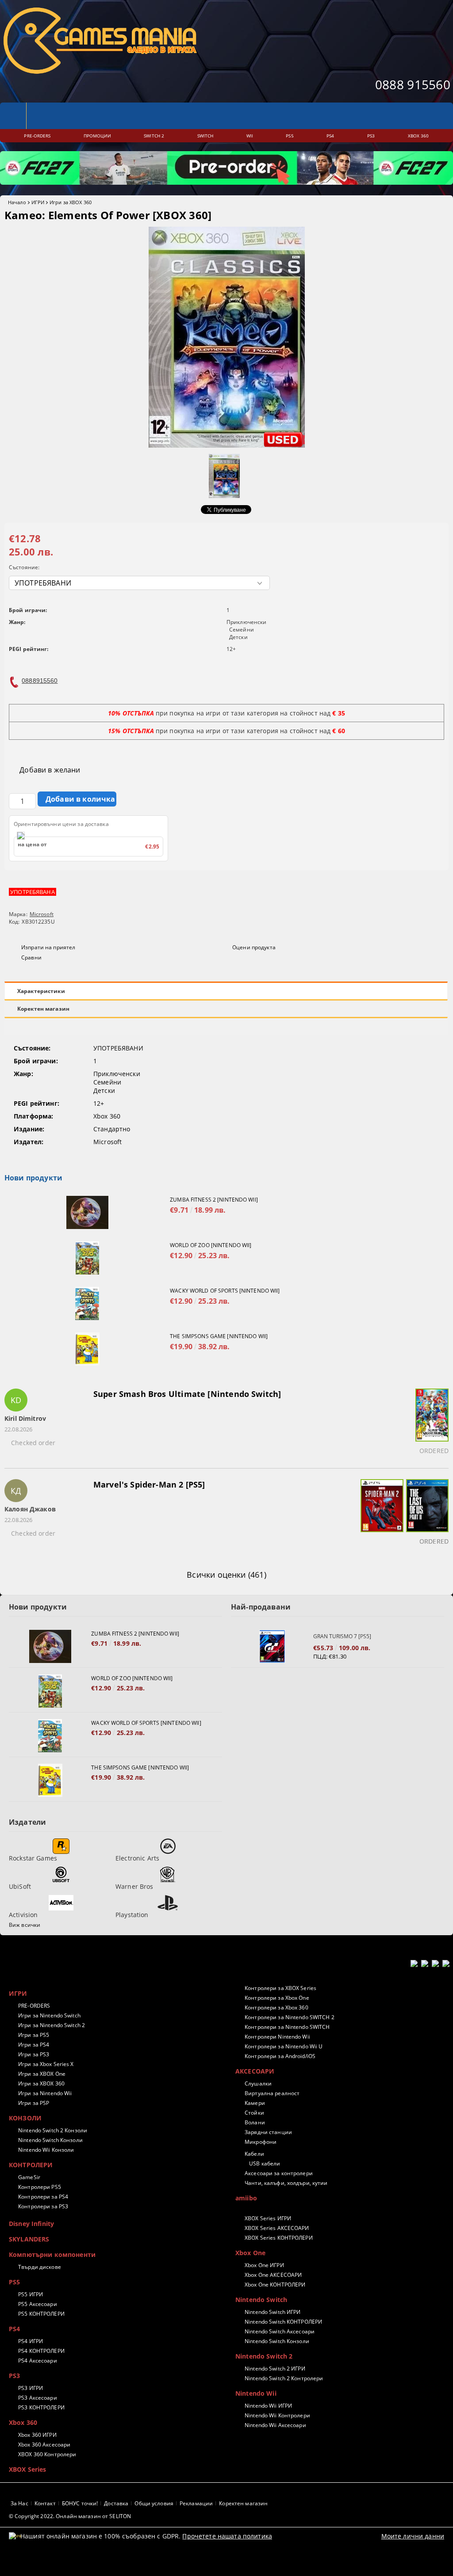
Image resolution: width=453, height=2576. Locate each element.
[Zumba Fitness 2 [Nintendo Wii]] (87, 1212)
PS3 (14, 2376)
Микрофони (261, 2142)
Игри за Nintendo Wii (45, 2093)
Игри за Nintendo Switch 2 (52, 2025)
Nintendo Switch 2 (264, 2356)
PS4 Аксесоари (38, 2361)
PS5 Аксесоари (38, 2304)
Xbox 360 (23, 2422)
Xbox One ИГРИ (264, 2265)
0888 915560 (413, 84)
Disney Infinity (31, 2224)
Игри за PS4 (34, 2045)
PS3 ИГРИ (31, 2388)
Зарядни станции (268, 2132)
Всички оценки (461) (226, 1575)
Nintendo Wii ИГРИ (268, 2406)
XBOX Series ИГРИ (268, 2218)
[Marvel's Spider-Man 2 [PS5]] (381, 1514)
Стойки (254, 2113)
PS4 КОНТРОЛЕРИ (41, 2351)
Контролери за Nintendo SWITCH (287, 2027)
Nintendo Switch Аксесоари (280, 2331)
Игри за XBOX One (42, 2074)
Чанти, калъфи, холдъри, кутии (286, 2183)
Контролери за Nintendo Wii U (284, 2046)
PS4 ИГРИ (31, 2341)
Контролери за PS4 (43, 2197)
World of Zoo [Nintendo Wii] (211, 1245)
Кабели (254, 2154)
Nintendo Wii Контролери (277, 2415)
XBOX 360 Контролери (47, 2454)
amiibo (246, 2198)
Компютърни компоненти (52, 2254)
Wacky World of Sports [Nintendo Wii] (225, 1291)
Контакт (45, 2503)
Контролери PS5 (40, 2187)
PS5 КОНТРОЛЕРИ (41, 2314)
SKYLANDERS (29, 2239)
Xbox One (250, 2253)
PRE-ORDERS (34, 2006)
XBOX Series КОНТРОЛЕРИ (279, 2238)
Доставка (116, 2503)
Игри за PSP (34, 2103)
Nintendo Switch (261, 2300)
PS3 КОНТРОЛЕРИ (41, 2407)
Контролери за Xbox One (277, 1998)
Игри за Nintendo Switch (49, 2015)
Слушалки (258, 2083)
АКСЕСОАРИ (255, 2071)
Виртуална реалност (272, 2093)
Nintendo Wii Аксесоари (275, 2425)
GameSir (29, 2177)
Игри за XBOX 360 (71, 202)
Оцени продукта (254, 947)
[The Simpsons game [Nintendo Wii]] (87, 1349)
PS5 (14, 2282)
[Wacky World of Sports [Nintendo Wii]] (87, 1303)
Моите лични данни (413, 2536)
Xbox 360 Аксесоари (44, 2445)
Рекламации (196, 2503)
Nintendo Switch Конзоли (50, 2140)
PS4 (14, 2329)
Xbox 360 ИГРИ (37, 2435)
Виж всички (25, 1925)
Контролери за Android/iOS (280, 2056)
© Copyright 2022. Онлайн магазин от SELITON (70, 2516)
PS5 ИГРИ (31, 2294)
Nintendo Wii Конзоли (46, 2150)
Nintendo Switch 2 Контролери (284, 2378)
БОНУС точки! (80, 2503)
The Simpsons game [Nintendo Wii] (219, 1336)
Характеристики (41, 991)
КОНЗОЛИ (25, 2118)
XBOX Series (28, 2469)
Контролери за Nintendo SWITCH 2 (290, 2017)
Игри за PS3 (34, 2054)
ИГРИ (38, 202)
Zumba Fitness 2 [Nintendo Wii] (214, 1200)
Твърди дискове (40, 2267)
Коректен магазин (43, 1009)
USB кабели (265, 2163)
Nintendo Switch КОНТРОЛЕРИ (283, 2322)
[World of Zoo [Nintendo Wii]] (87, 1258)
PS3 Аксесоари (38, 2398)
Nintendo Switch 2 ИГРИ (275, 2369)
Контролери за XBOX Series (280, 1988)
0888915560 (40, 681)
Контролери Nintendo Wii (277, 2037)
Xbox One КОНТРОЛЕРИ (275, 2285)
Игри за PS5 (34, 2035)
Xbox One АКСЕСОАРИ (273, 2275)
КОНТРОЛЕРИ (31, 2165)
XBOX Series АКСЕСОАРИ (277, 2228)
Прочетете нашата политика (227, 2536)
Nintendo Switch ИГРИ (273, 2312)
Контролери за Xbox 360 (276, 2007)
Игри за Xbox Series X (46, 2064)
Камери (255, 2103)
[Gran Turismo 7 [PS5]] (272, 1646)
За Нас (19, 2503)
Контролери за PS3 (43, 2206)
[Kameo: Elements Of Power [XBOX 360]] (227, 445)
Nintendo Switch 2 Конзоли (53, 2130)
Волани (255, 2122)
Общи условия (154, 2503)
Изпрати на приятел (48, 947)
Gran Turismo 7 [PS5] (342, 1636)
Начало (17, 202)
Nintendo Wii (256, 2393)
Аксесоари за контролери (279, 2173)
